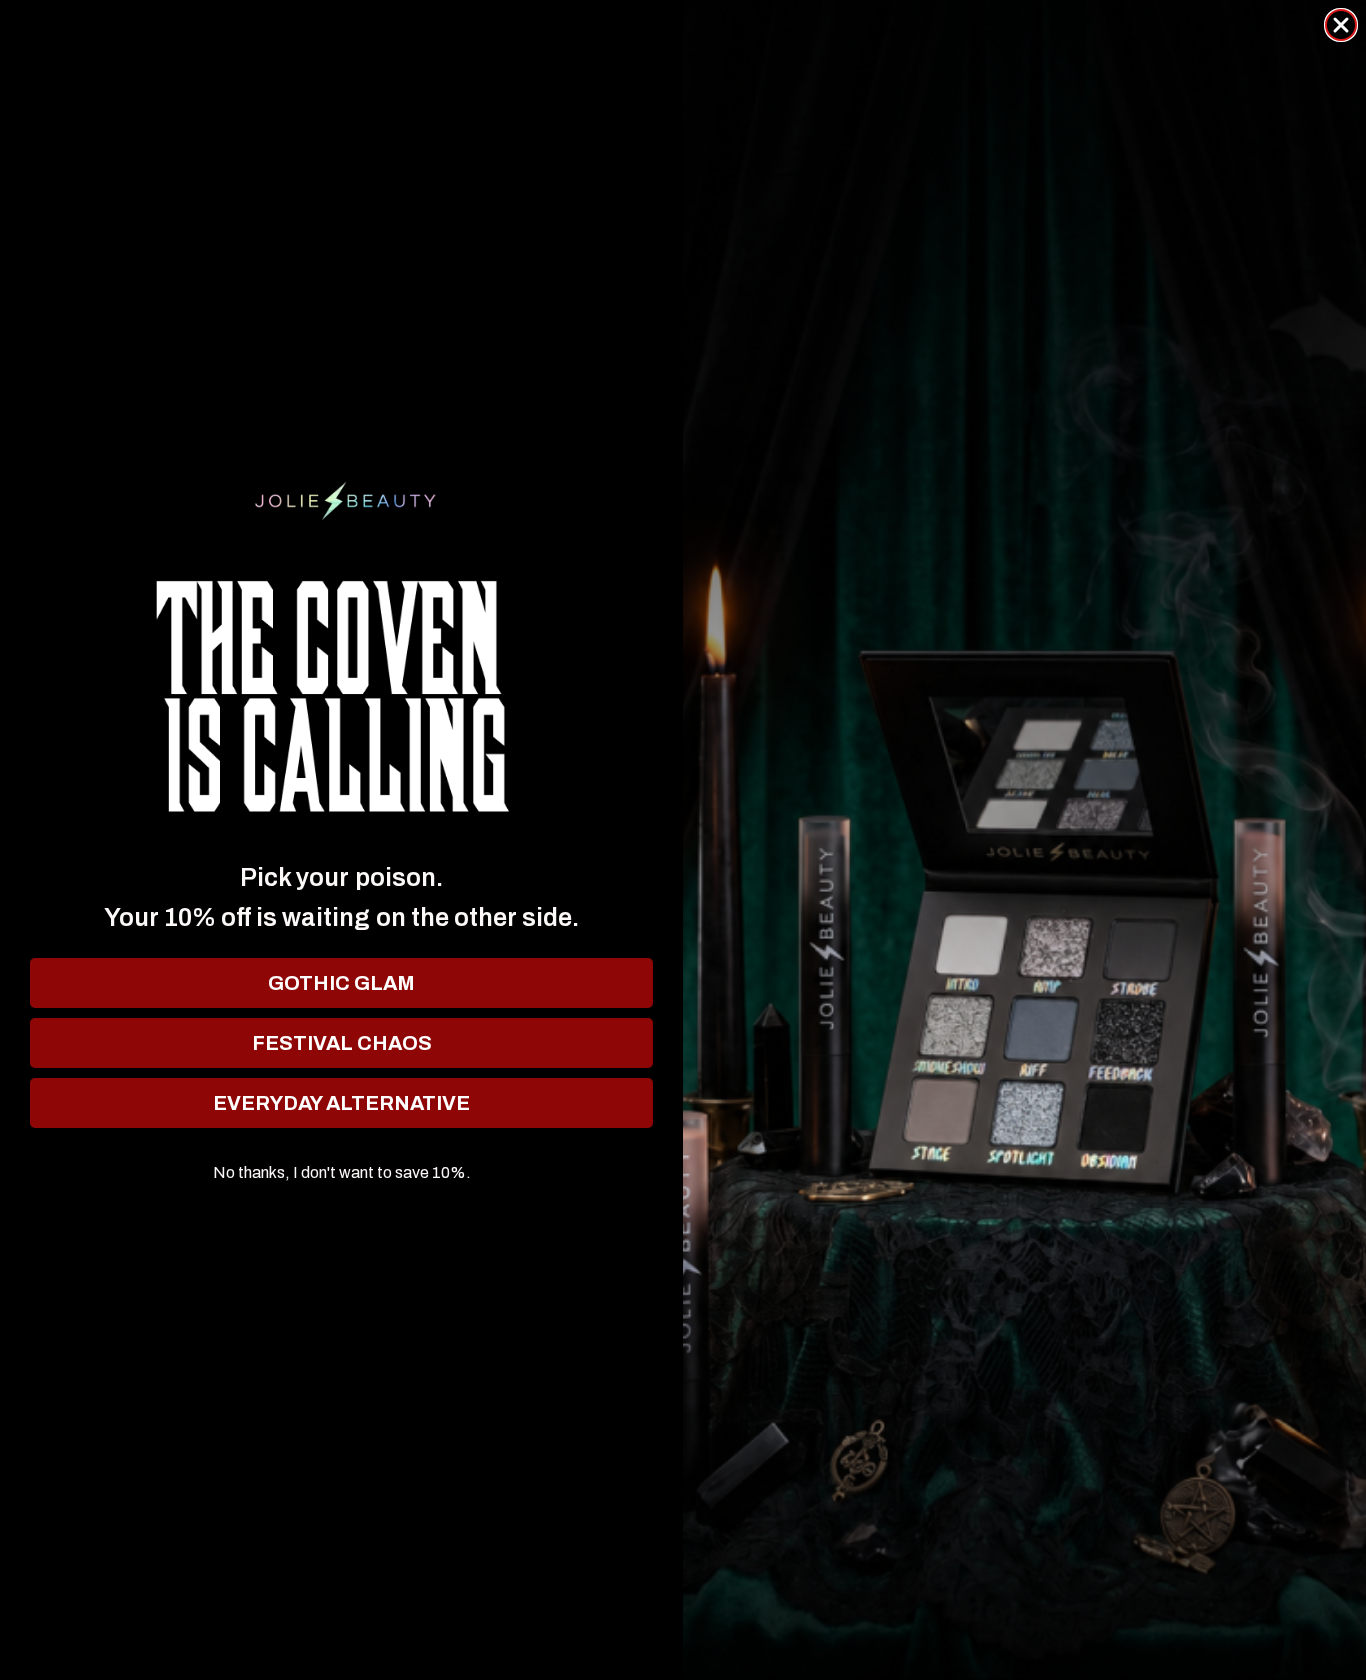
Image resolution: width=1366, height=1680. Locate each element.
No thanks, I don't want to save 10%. (342, 1173)
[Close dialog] (1341, 25)
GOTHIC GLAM (341, 983)
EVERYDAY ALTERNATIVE (341, 1103)
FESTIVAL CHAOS (342, 1043)
